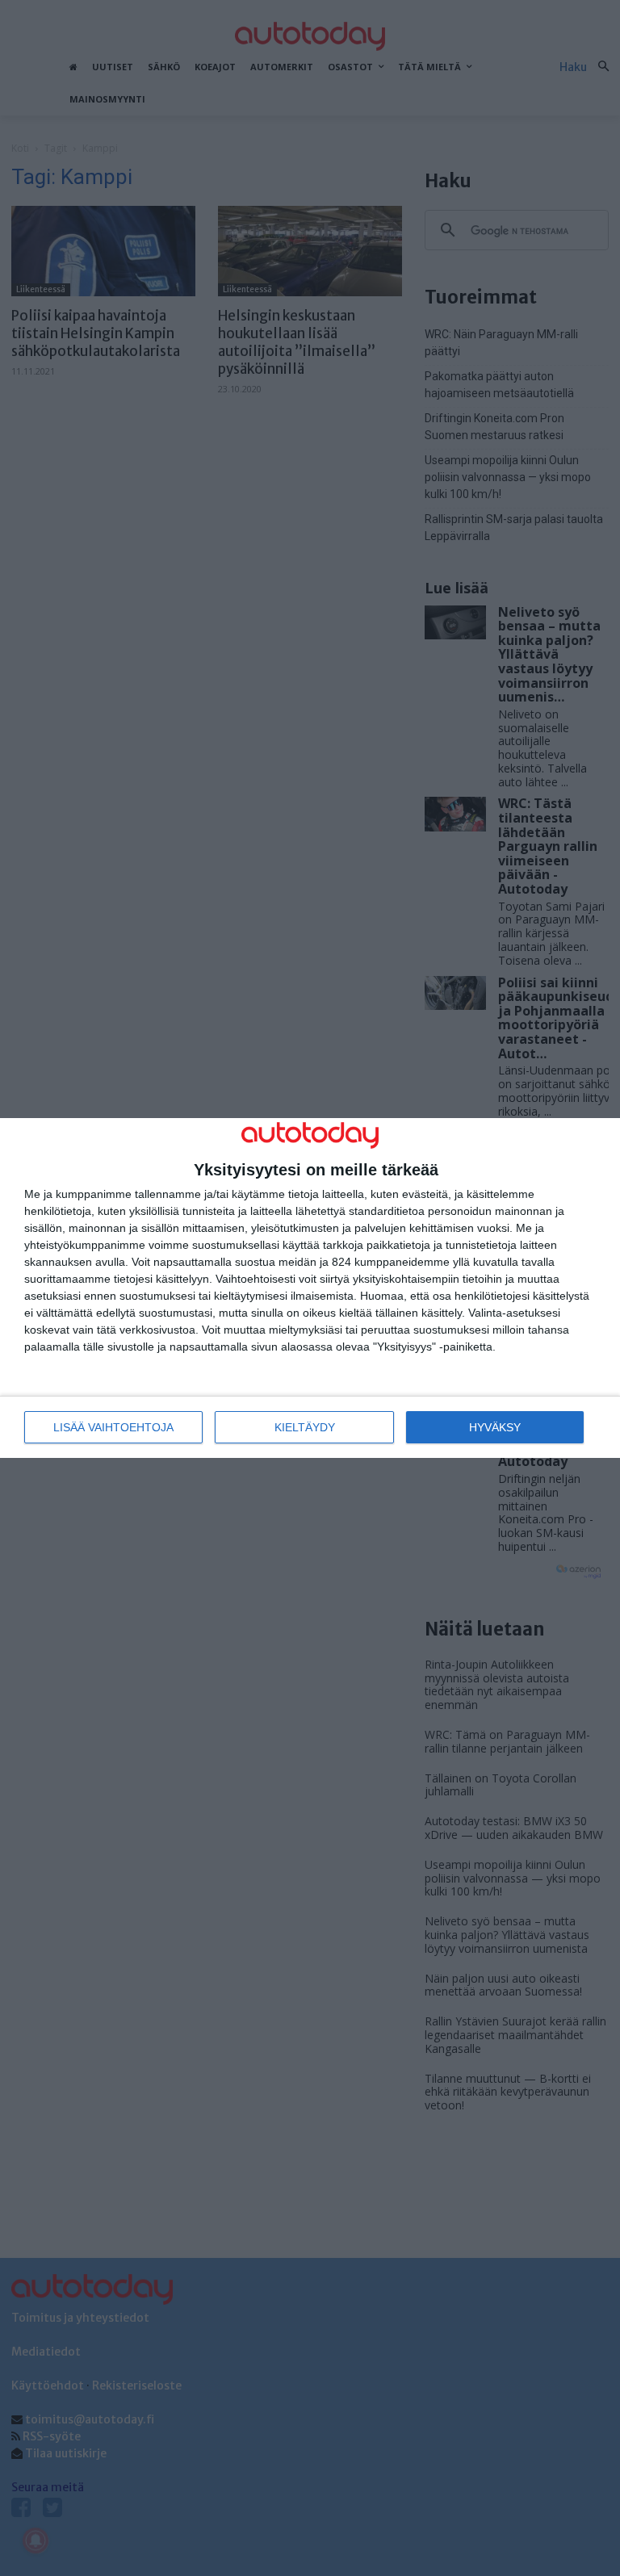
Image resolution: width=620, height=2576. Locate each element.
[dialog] (310, 1288)
